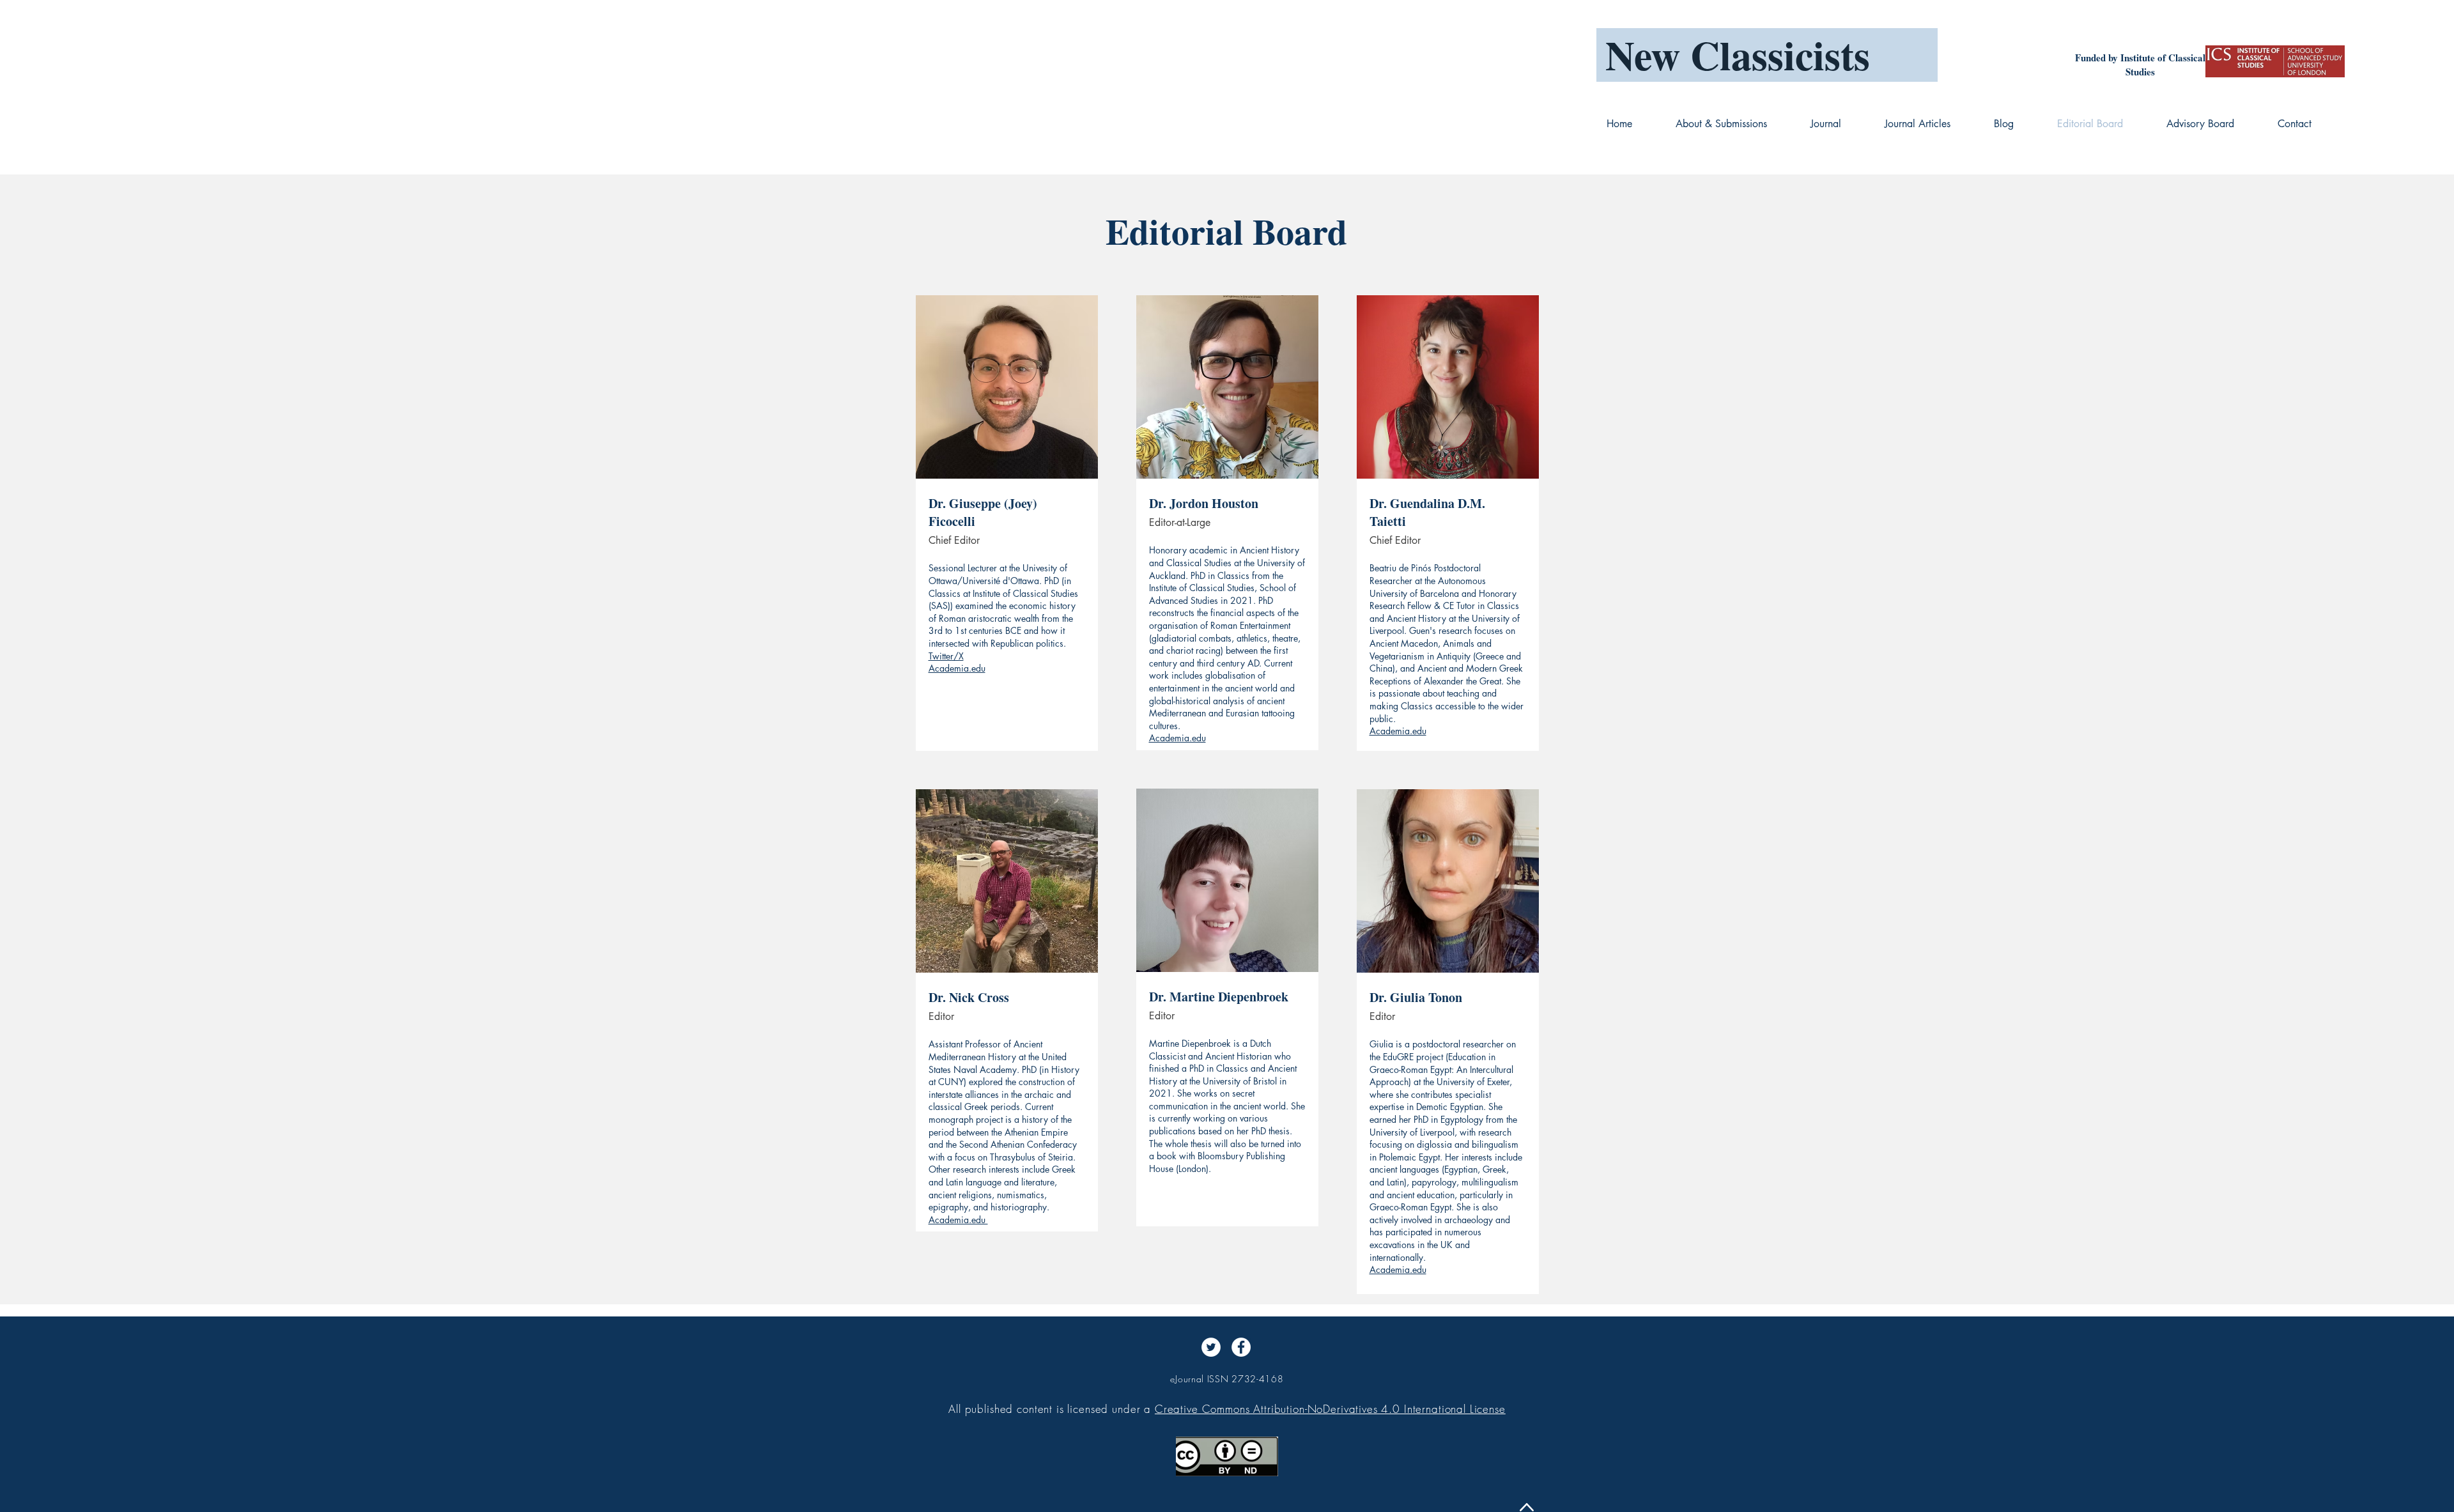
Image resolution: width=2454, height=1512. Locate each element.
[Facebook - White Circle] (1241, 1347)
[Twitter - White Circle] (1211, 1347)
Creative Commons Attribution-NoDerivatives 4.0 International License (1330, 1409)
